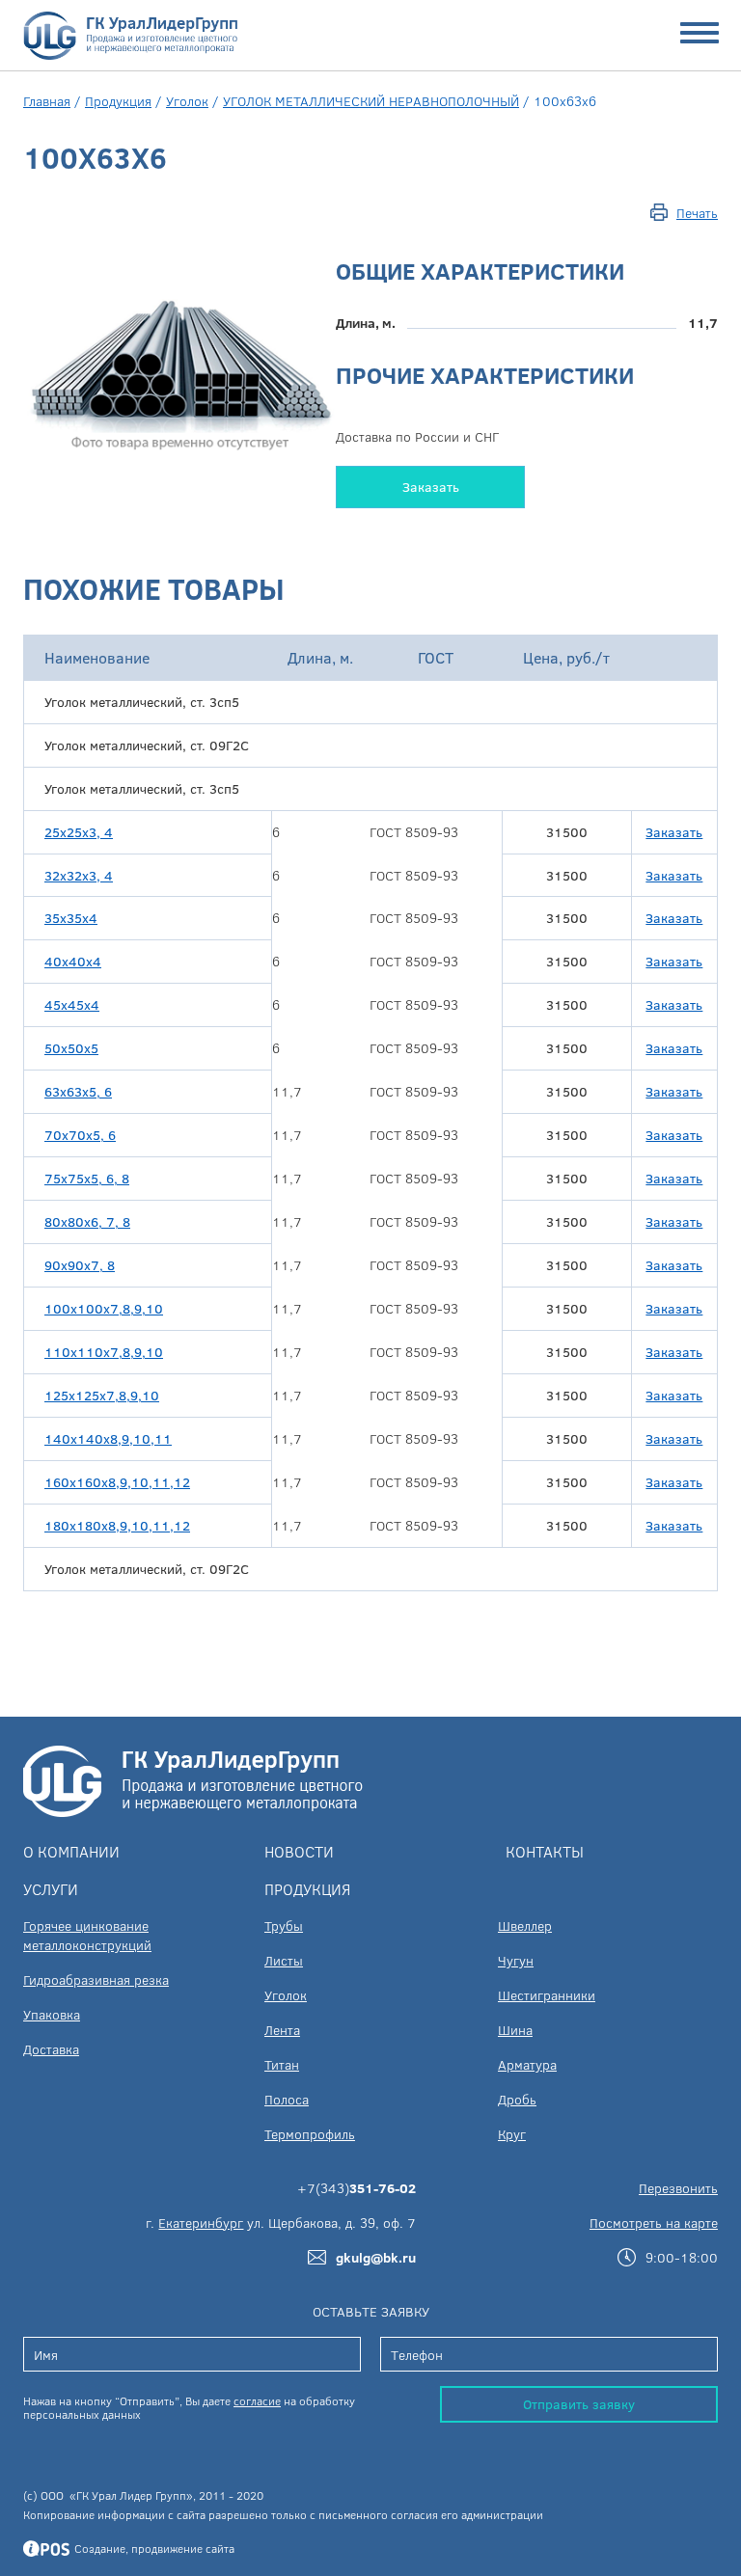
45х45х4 (72, 1004)
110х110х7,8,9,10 (104, 1352)
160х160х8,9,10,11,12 (117, 1482)
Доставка (51, 2049)
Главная (47, 101)
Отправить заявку (579, 2404)
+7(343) (357, 2188)
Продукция (118, 101)
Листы (284, 1960)
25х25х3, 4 (79, 832)
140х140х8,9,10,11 (108, 1438)
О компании (71, 1851)
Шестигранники (547, 1995)
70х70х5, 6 (80, 1135)
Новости (299, 1851)
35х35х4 (71, 918)
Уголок (187, 101)
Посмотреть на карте (654, 2223)
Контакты (545, 1851)
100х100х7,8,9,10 (104, 1308)
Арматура (527, 2064)
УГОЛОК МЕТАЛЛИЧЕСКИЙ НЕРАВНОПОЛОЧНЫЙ (371, 101)
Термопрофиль (310, 2134)
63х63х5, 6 (78, 1091)
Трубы (284, 1925)
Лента (282, 2030)
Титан (282, 2064)
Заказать (431, 487)
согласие (257, 2400)
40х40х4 (73, 961)
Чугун (516, 1960)
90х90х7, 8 (80, 1265)
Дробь (517, 2099)
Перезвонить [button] (678, 2188)
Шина (515, 2030)
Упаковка (52, 2014)
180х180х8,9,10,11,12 (117, 1525)
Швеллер (525, 1925)
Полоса (287, 2099)
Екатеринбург (201, 2223)
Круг (512, 2134)
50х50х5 (71, 1048)
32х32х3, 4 (79, 875)
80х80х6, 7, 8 (87, 1221)
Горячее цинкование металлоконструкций (87, 1935)
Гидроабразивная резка (96, 1979)
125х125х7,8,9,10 (102, 1395)
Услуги (51, 1889)
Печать (697, 213)
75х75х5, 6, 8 (87, 1178)
